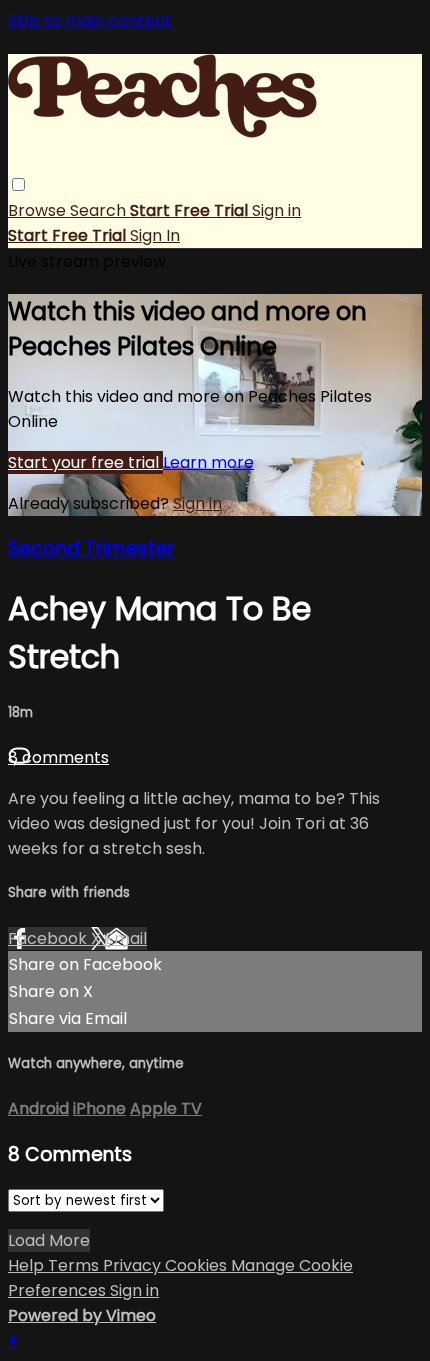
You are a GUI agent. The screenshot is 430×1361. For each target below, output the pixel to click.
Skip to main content (90, 20)
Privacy (134, 1265)
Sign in (276, 210)
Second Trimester (91, 548)
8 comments (58, 757)
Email (126, 938)
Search (100, 210)
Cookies (198, 1265)
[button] (18, 184)
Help (28, 1265)
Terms (75, 1265)
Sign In (155, 235)
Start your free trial (85, 462)
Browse (39, 210)
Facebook (49, 938)
